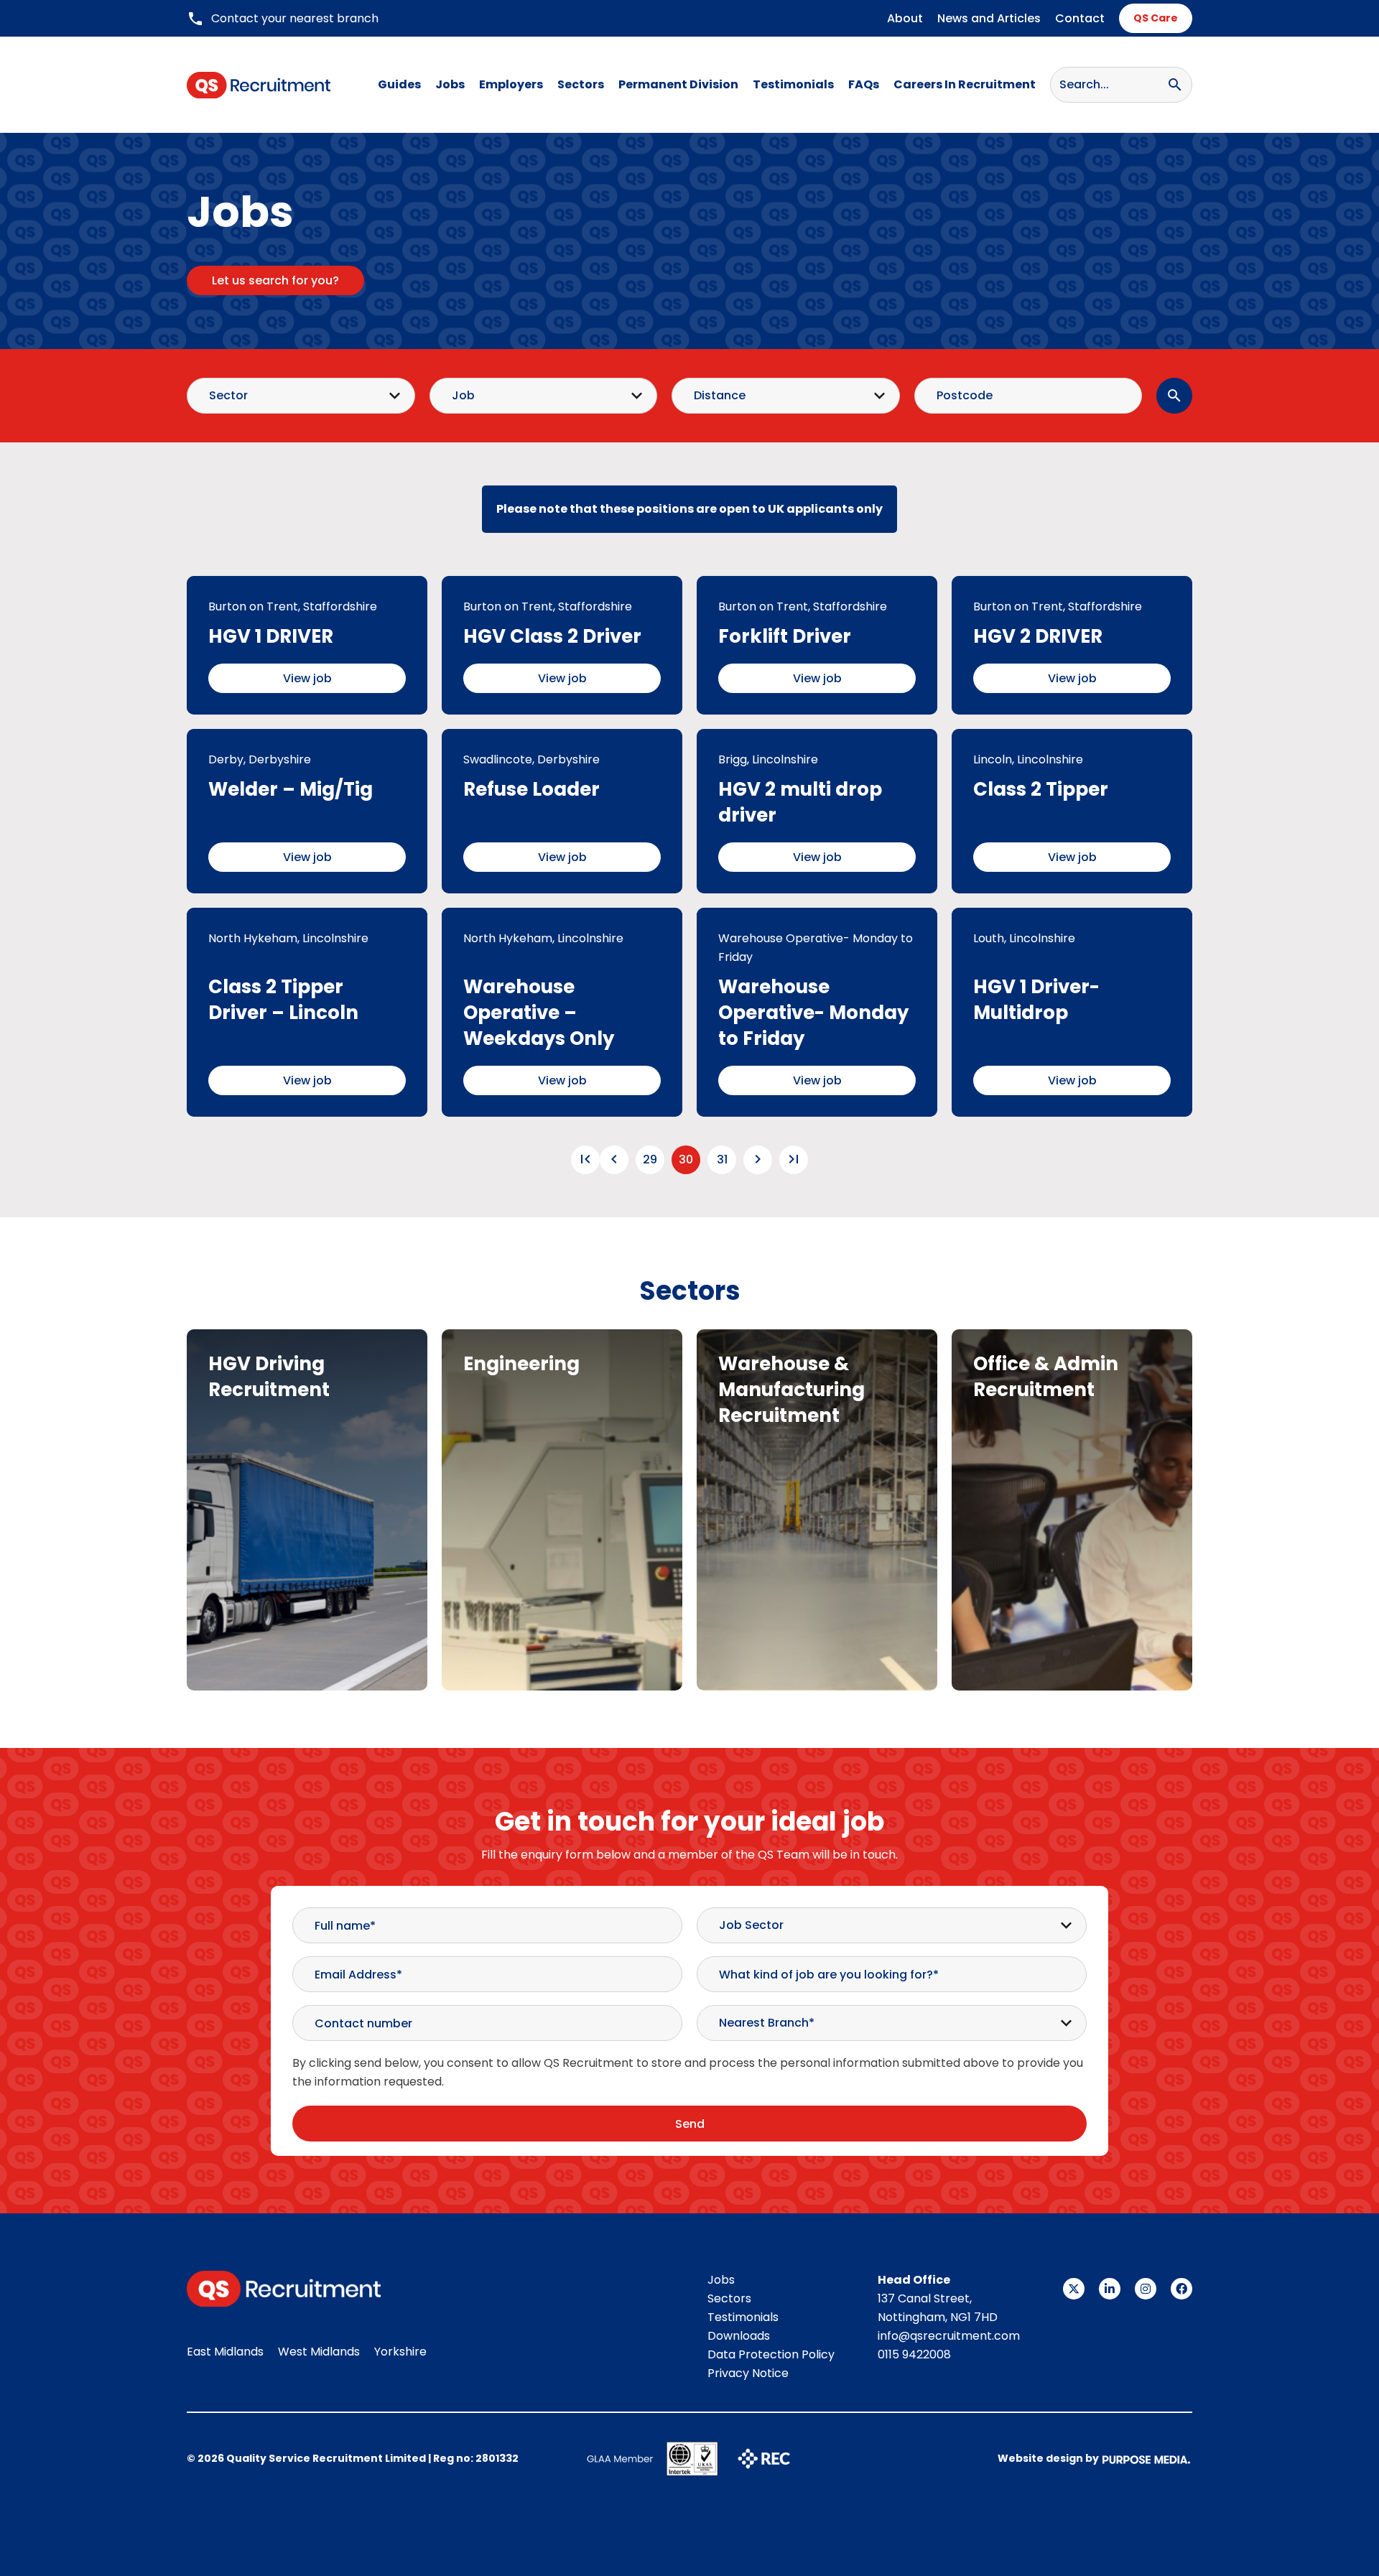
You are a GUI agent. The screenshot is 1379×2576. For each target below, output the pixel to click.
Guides (399, 84)
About (905, 18)
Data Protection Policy (771, 2354)
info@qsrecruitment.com (949, 2336)
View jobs (307, 1572)
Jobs (450, 84)
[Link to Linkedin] (1110, 2289)
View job (307, 678)
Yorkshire (400, 2352)
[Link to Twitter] (1074, 2289)
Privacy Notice (748, 2373)
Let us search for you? (275, 280)
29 (650, 1159)
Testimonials (793, 84)
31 (722, 1159)
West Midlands (319, 2352)
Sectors (581, 84)
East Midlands (225, 2352)
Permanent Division (678, 84)
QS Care (1156, 18)
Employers (511, 84)
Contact (1080, 18)
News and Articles (989, 18)
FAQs (864, 84)
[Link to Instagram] (1146, 2289)
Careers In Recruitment (965, 84)
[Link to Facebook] (1181, 2289)
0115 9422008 (914, 2354)
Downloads (739, 2336)
